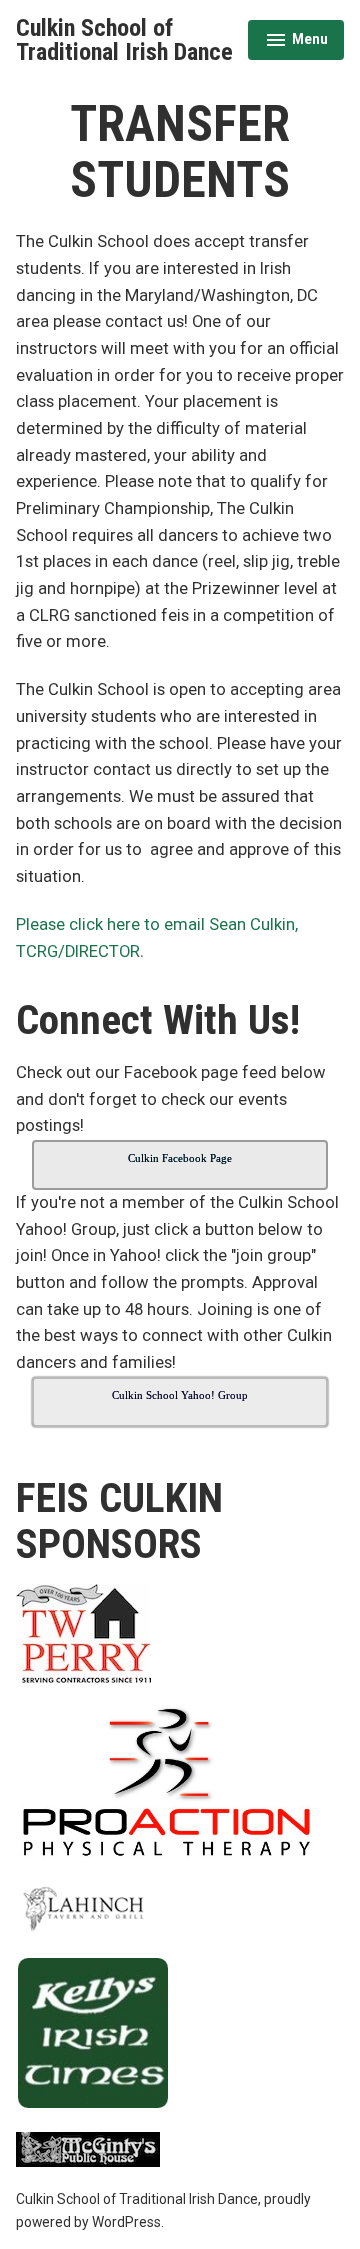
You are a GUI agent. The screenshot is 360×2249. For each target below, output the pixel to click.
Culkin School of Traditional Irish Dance (124, 40)
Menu (296, 42)
